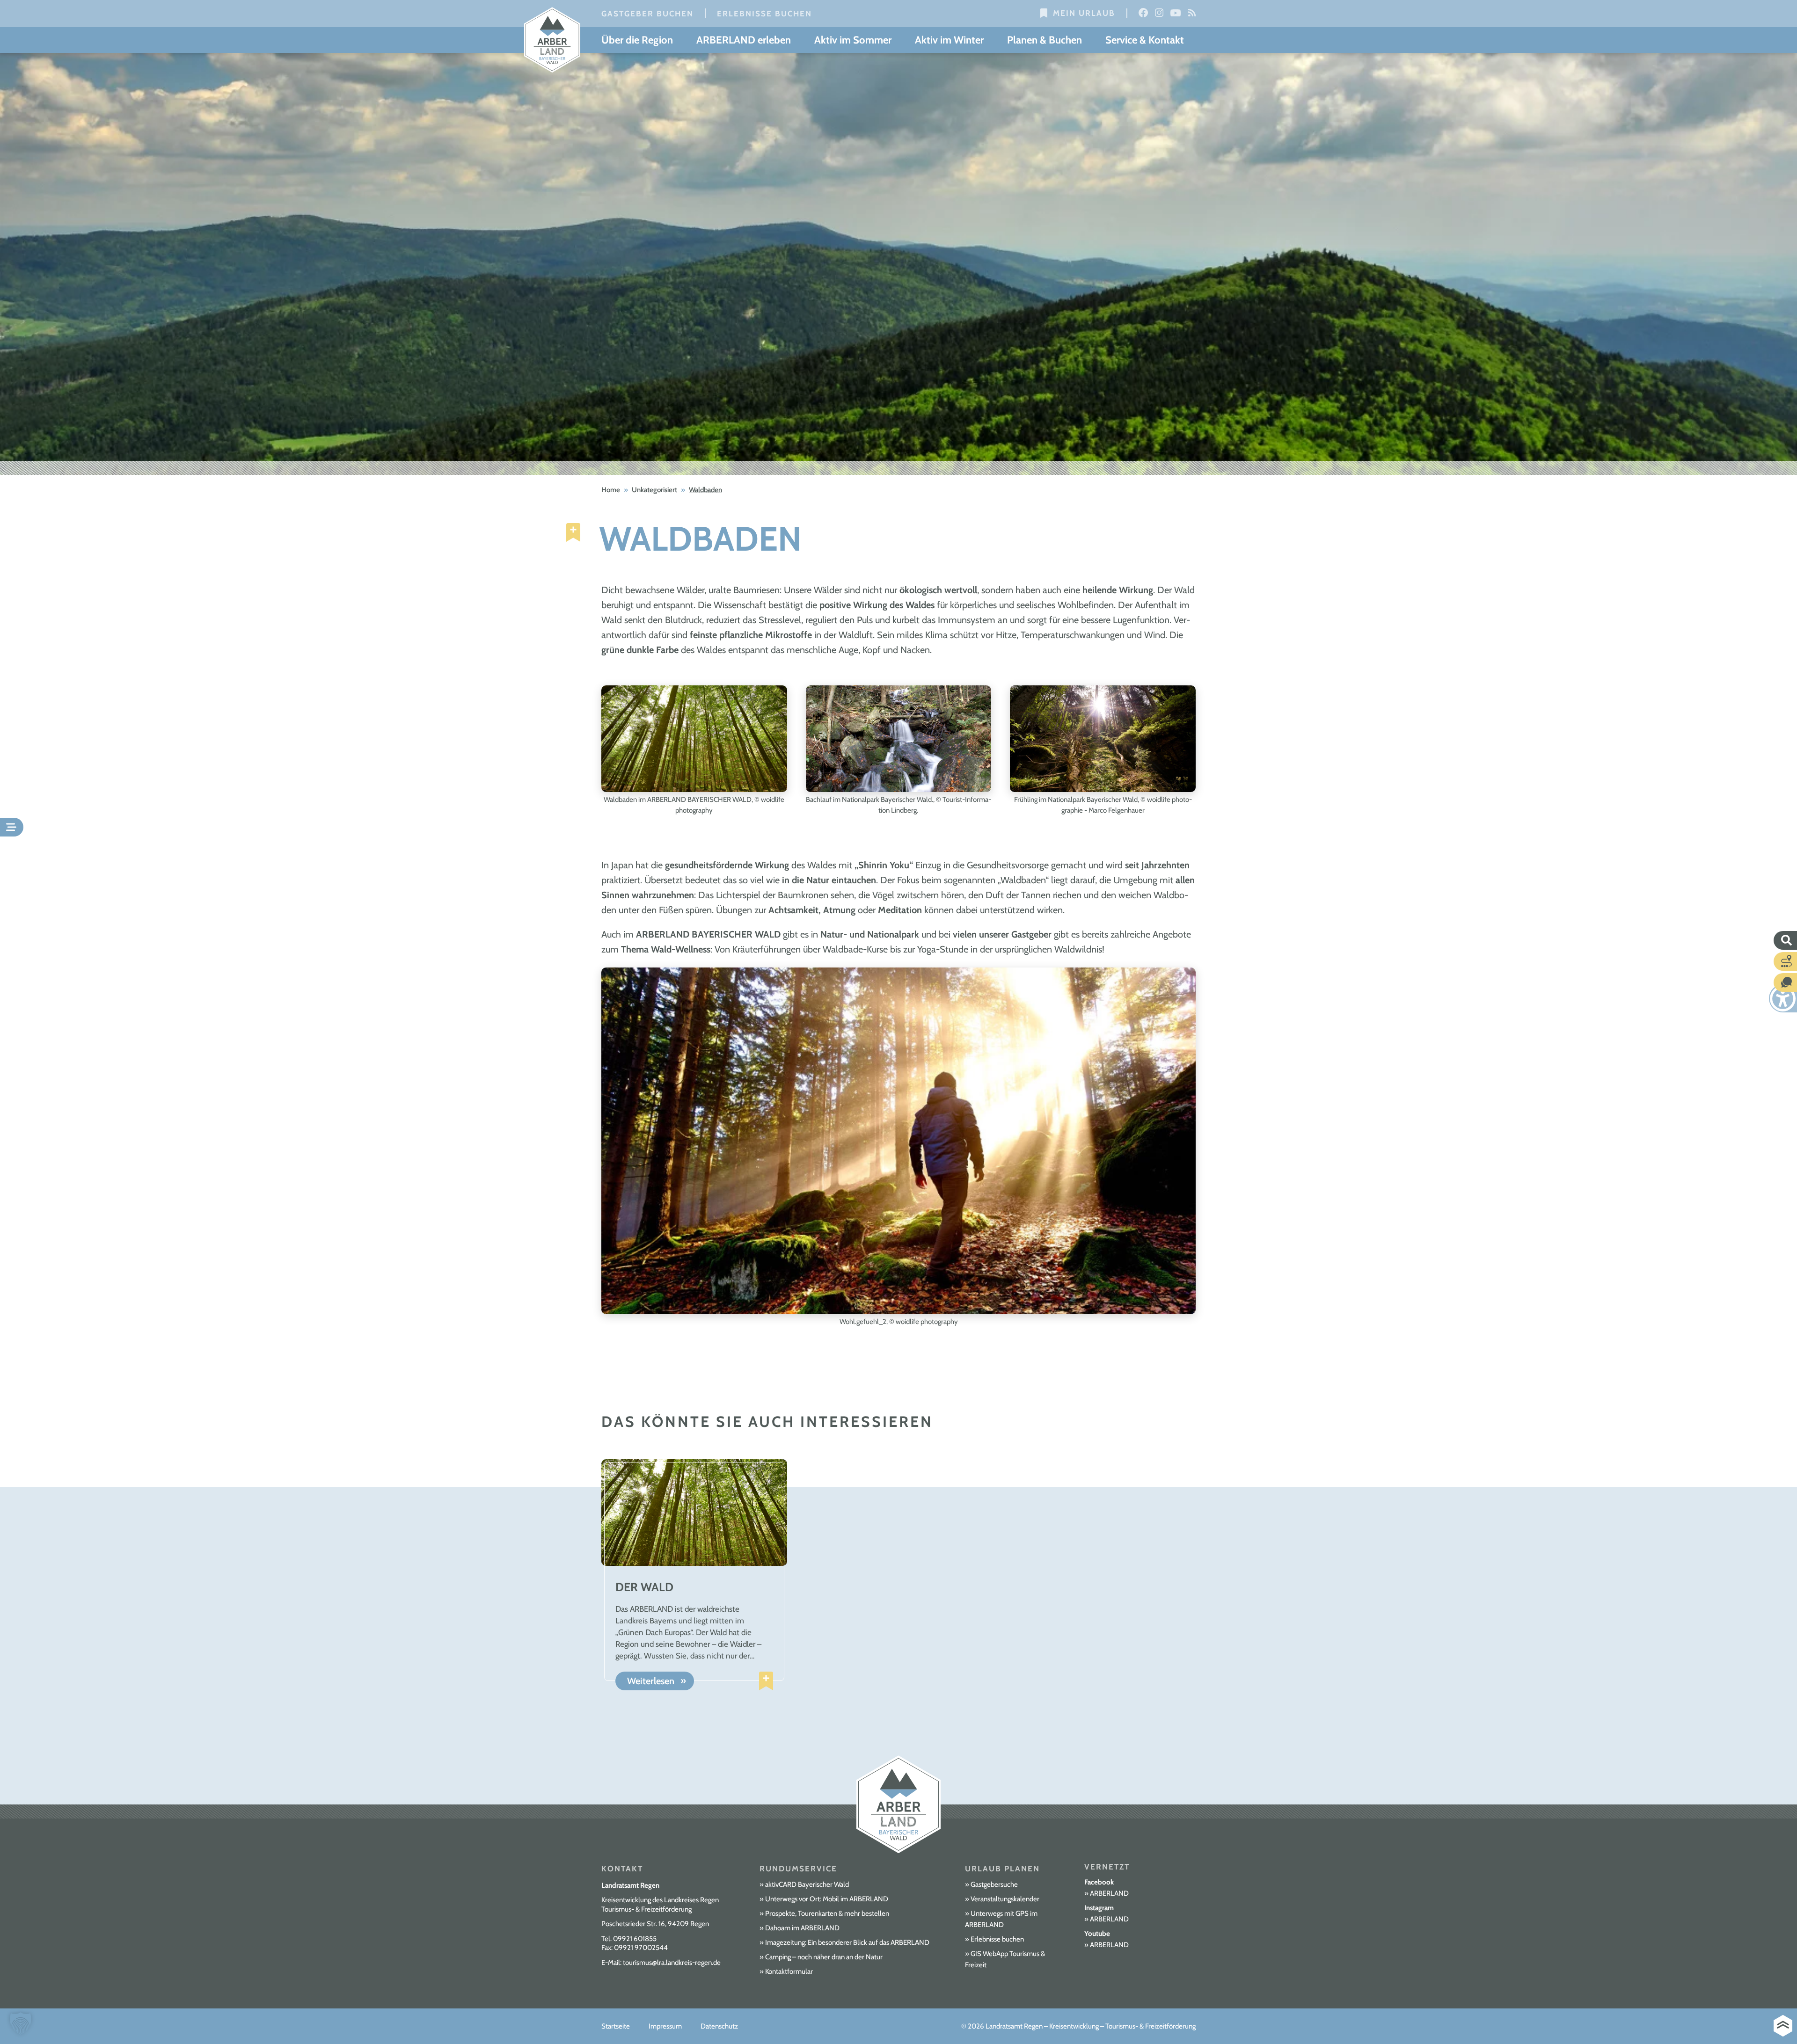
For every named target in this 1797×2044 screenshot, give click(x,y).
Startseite (616, 2026)
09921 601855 (635, 1939)
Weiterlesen (651, 1681)
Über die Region (637, 40)
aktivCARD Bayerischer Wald (807, 1884)
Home (611, 490)
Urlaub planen (1002, 1869)
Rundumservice (798, 1869)
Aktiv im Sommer (853, 40)
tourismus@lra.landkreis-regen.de (672, 1963)
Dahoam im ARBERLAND (802, 1928)
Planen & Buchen (1045, 40)
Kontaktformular (789, 1971)
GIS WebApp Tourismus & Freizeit (1005, 1959)
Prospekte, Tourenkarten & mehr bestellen (827, 1913)
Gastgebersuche (994, 1884)
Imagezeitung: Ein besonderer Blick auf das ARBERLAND (847, 1942)
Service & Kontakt (1145, 40)
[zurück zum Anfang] (1783, 2026)
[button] (21, 2023)
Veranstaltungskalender (1005, 1899)
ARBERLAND (1109, 1893)
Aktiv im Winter (949, 40)
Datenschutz (719, 2026)
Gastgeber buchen (647, 14)
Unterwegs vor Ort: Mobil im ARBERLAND (827, 1899)
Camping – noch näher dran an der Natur (824, 1957)
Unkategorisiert (654, 490)
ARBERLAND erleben (744, 40)
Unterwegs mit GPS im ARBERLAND (1001, 1919)
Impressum (665, 2026)
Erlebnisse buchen (764, 14)
